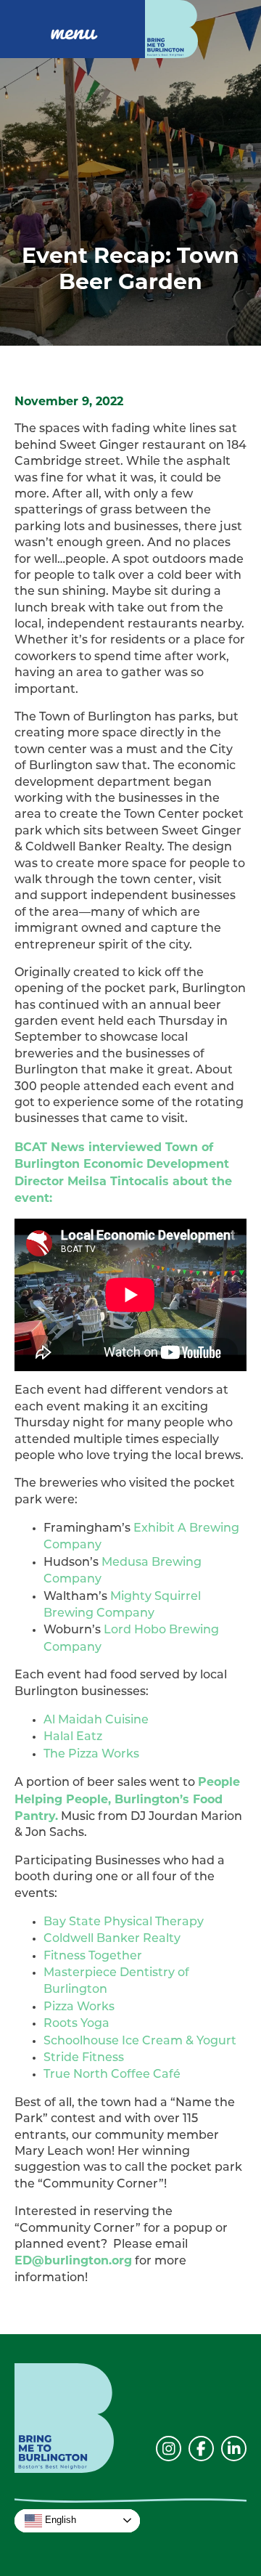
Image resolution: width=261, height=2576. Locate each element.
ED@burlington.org (73, 2260)
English (59, 2520)
